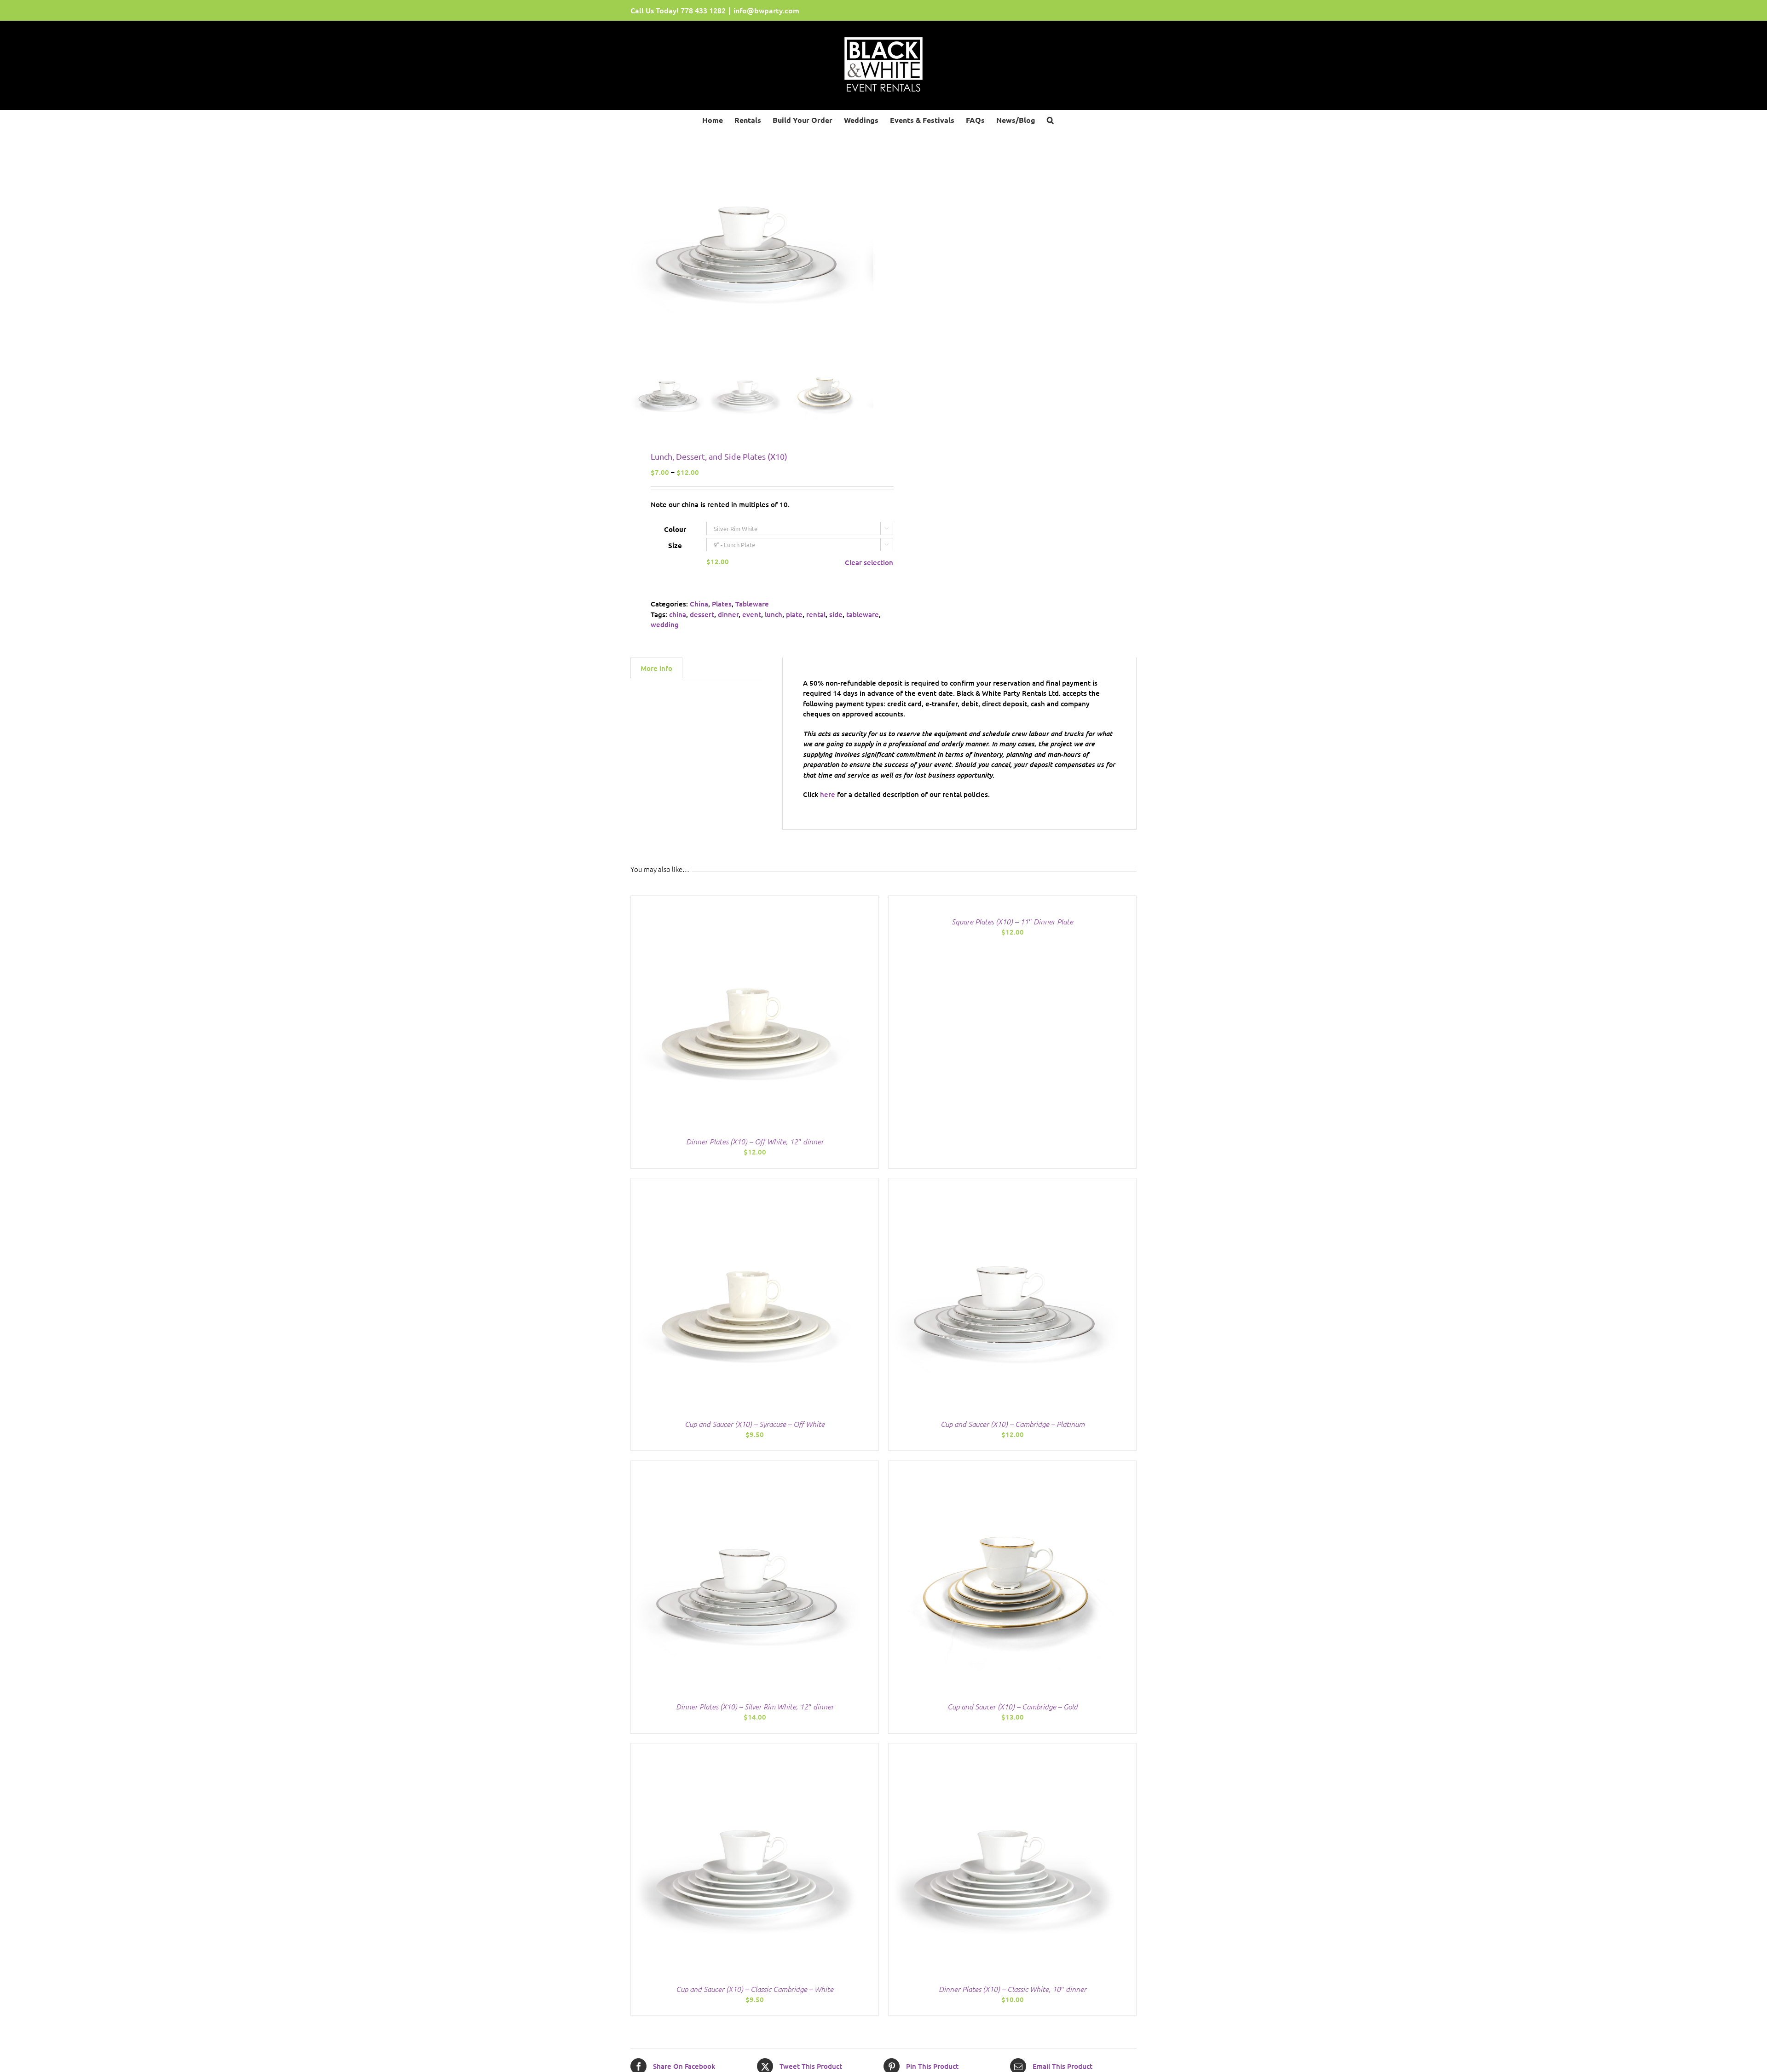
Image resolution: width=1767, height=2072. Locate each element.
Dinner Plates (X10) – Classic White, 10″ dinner (1013, 1989)
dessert (702, 614)
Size (675, 545)
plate (794, 614)
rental (816, 614)
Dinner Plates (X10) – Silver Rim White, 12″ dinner (755, 1706)
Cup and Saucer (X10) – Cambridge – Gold (1013, 1706)
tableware (863, 614)
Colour (675, 529)
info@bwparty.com (766, 10)
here (828, 794)
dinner (728, 614)
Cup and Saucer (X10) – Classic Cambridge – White (755, 1989)
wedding (665, 624)
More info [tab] (656, 668)
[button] (1050, 119)
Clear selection (869, 562)
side (836, 614)
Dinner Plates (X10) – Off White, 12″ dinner (755, 1141)
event (752, 614)
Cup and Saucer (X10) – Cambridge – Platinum (1013, 1424)
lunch (774, 614)
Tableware (752, 604)
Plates (722, 604)
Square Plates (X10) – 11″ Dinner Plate (1012, 921)
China (699, 604)
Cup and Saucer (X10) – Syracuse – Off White (755, 1424)
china (678, 614)
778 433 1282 (703, 10)
